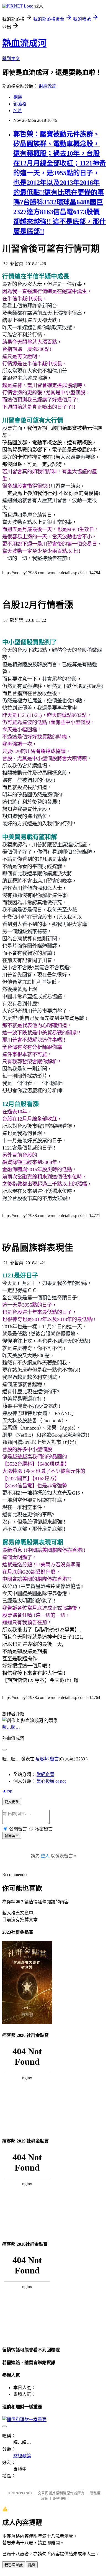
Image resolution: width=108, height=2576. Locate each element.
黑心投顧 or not (51, 1781)
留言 (54, 1759)
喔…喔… (11, 1727)
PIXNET (26, 2493)
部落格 (20, 104)
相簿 (18, 97)
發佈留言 (12, 1836)
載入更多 (12, 1802)
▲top (7, 1791)
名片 (18, 111)
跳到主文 (11, 59)
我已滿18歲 (14, 2565)
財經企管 (45, 1774)
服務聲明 (60, 2499)
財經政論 (48, 86)
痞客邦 (42, 1759)
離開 (32, 2565)
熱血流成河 (24, 43)
